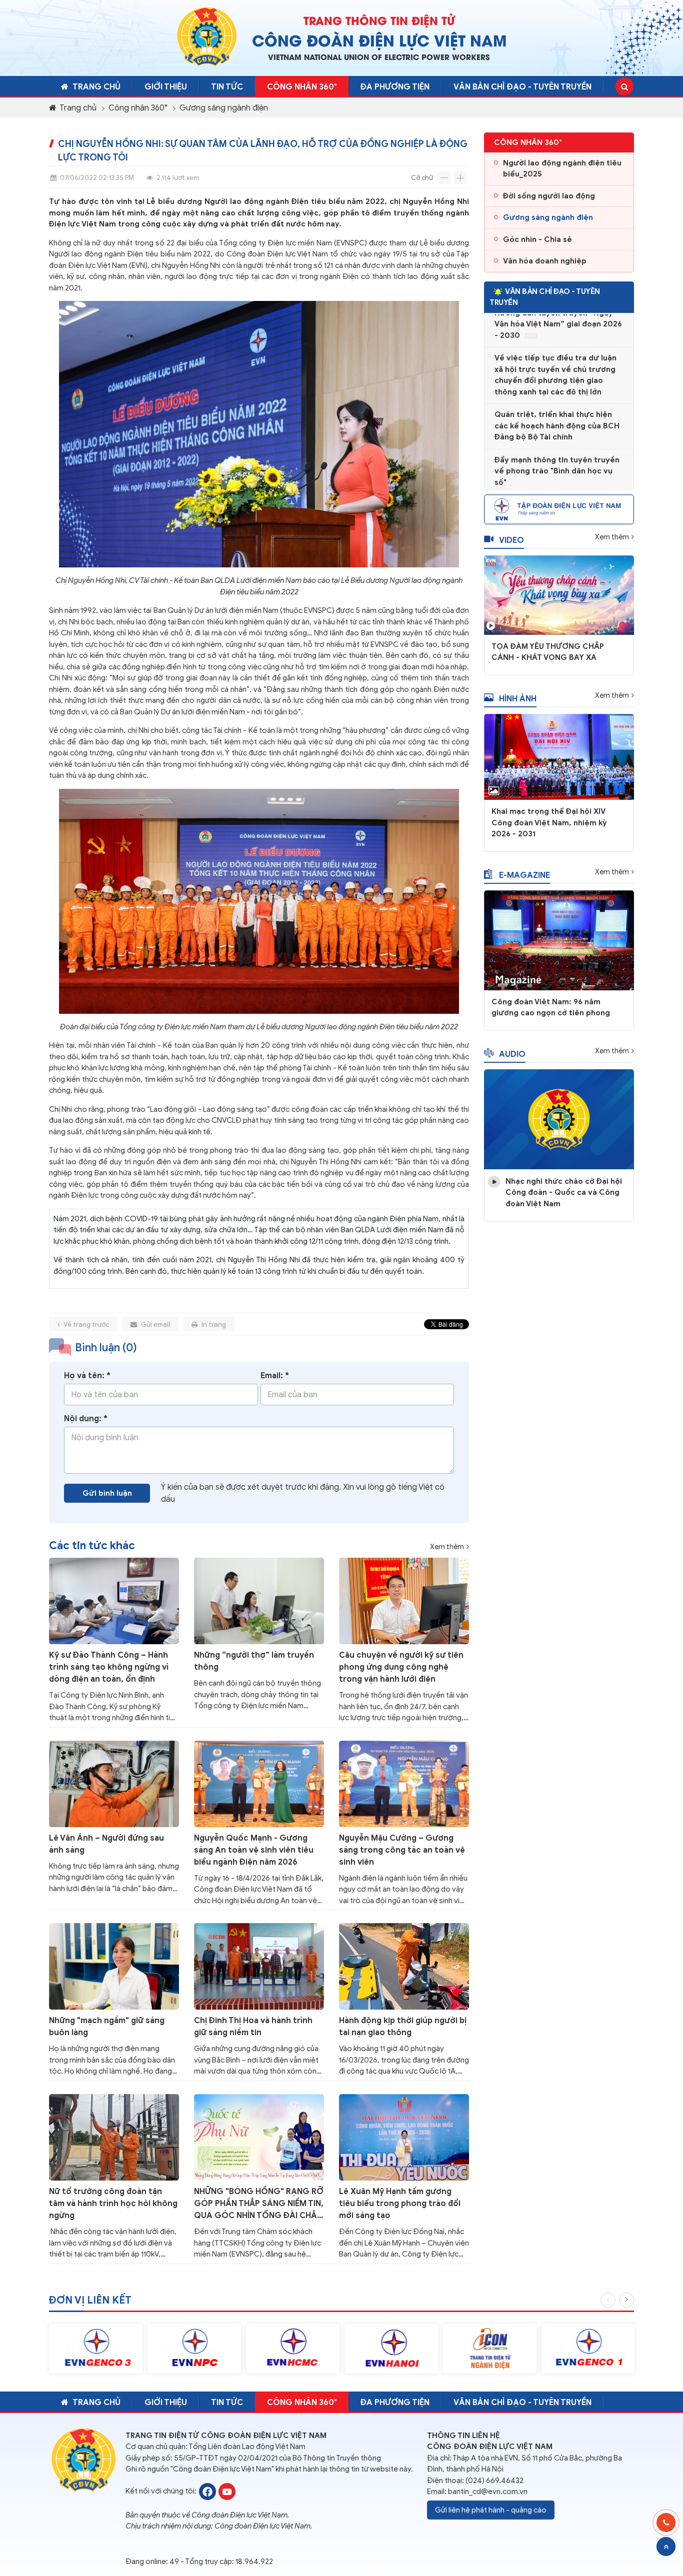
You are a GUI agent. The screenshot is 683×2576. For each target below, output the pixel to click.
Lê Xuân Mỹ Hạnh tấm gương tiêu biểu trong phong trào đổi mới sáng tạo (400, 2204)
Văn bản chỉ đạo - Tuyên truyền (522, 87)
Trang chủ (96, 87)
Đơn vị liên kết (90, 2300)
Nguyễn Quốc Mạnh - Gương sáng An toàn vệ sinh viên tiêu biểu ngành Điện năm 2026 (254, 1850)
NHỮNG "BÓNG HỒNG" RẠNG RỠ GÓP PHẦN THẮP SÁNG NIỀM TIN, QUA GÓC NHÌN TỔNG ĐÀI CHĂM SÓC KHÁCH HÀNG (259, 2204)
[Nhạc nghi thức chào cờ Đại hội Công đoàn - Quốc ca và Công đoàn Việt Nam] (559, 1119)
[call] (666, 2523)
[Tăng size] (460, 178)
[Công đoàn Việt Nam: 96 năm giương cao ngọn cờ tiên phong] (559, 940)
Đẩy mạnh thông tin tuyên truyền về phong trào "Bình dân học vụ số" (557, 447)
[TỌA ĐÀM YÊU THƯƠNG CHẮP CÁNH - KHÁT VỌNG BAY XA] (559, 594)
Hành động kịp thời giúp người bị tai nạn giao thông (403, 2027)
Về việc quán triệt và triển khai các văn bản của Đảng (553, 487)
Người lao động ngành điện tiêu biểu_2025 (562, 169)
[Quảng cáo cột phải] (559, 508)
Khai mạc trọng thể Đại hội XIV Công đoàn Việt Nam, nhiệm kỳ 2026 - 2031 (549, 823)
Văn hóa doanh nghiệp (545, 261)
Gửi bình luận (107, 1493)
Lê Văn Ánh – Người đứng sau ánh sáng (106, 1844)
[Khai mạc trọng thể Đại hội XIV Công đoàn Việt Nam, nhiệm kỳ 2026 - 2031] (559, 756)
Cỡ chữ (422, 178)
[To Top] (666, 2547)
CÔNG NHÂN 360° (302, 87)
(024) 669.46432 (494, 2481)
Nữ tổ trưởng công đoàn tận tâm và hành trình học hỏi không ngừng (113, 2204)
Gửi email (155, 1324)
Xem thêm (447, 1547)
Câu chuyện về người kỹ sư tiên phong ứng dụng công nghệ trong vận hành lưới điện (401, 1667)
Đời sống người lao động (549, 196)
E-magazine (524, 875)
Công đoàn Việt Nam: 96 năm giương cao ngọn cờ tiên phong (551, 1008)
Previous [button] (608, 2300)
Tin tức (227, 87)
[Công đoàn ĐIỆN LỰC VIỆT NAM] (207, 2491)
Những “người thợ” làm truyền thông (254, 1661)
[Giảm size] (444, 178)
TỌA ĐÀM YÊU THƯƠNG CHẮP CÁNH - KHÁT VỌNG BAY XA (548, 652)
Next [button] (626, 2300)
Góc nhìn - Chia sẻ (537, 239)
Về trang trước (86, 1324)
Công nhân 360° (138, 108)
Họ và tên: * (87, 1376)
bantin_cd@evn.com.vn (488, 2492)
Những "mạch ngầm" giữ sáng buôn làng (107, 2027)
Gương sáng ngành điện (224, 108)
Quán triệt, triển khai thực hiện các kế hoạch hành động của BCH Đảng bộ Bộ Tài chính (557, 402)
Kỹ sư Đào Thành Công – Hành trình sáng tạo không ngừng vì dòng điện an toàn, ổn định (109, 1667)
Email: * (275, 1376)
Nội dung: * (86, 1419)
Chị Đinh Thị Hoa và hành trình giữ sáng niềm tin (253, 2027)
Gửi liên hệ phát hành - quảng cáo (491, 2510)
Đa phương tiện (395, 87)
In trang (213, 1324)
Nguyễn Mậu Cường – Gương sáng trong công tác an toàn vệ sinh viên (402, 1850)
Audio (512, 1054)
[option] (96, 2349)
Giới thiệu (166, 87)
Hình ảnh (518, 699)
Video (511, 540)
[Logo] (207, 36)
